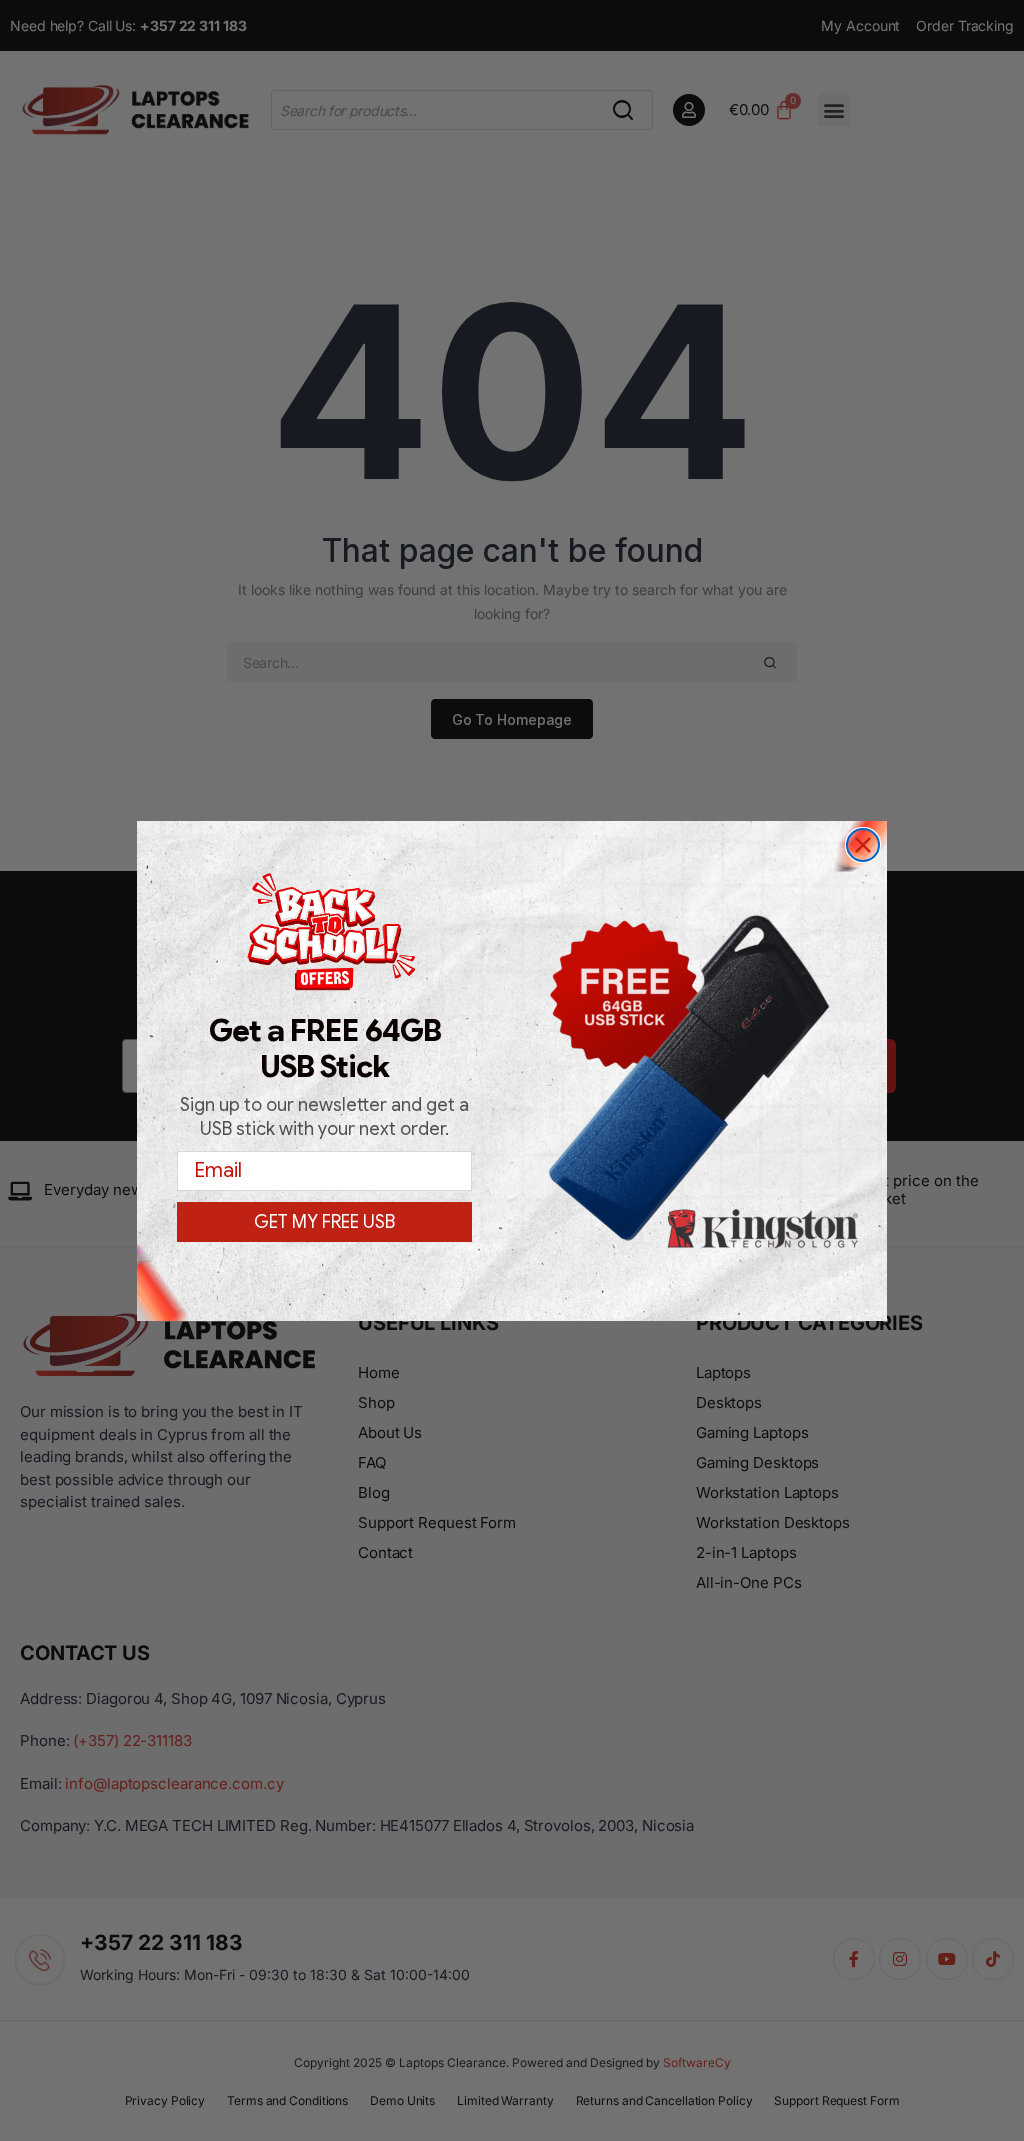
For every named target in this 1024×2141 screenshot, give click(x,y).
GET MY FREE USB (324, 1222)
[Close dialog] (863, 845)
